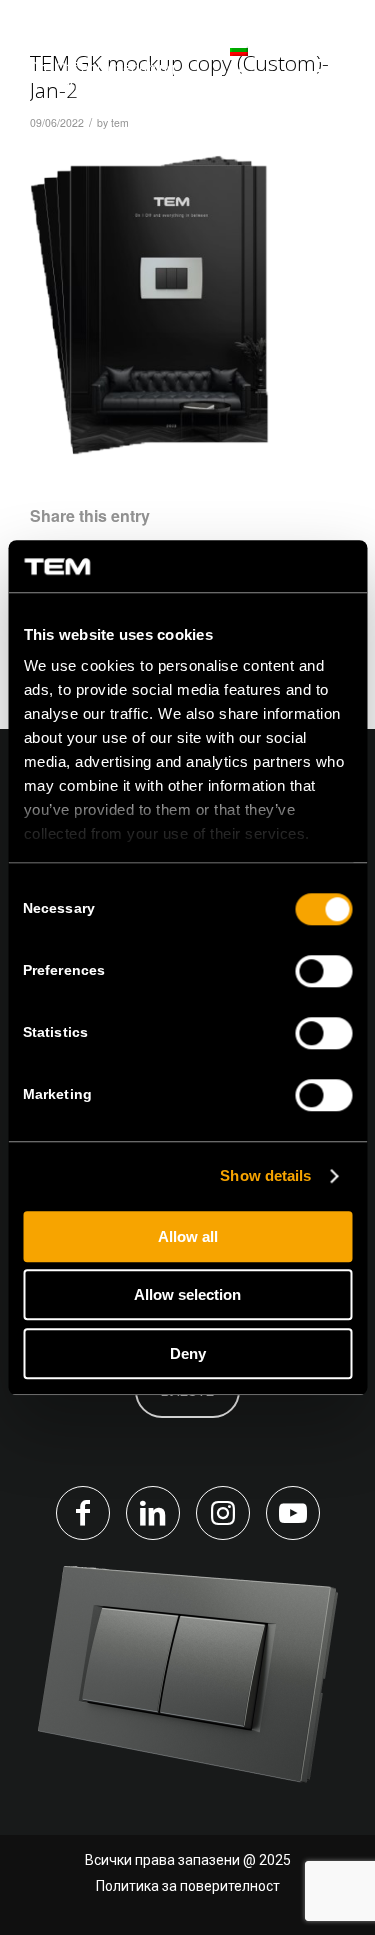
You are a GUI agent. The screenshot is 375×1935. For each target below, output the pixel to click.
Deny (188, 1353)
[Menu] (327, 59)
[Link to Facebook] (83, 1513)
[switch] (323, 971)
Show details (265, 1176)
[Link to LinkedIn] (153, 1513)
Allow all (188, 1236)
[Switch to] (212, 60)
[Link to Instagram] (223, 1513)
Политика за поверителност (188, 1886)
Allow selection (187, 1295)
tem (120, 122)
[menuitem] (212, 60)
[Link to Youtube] (293, 1513)
